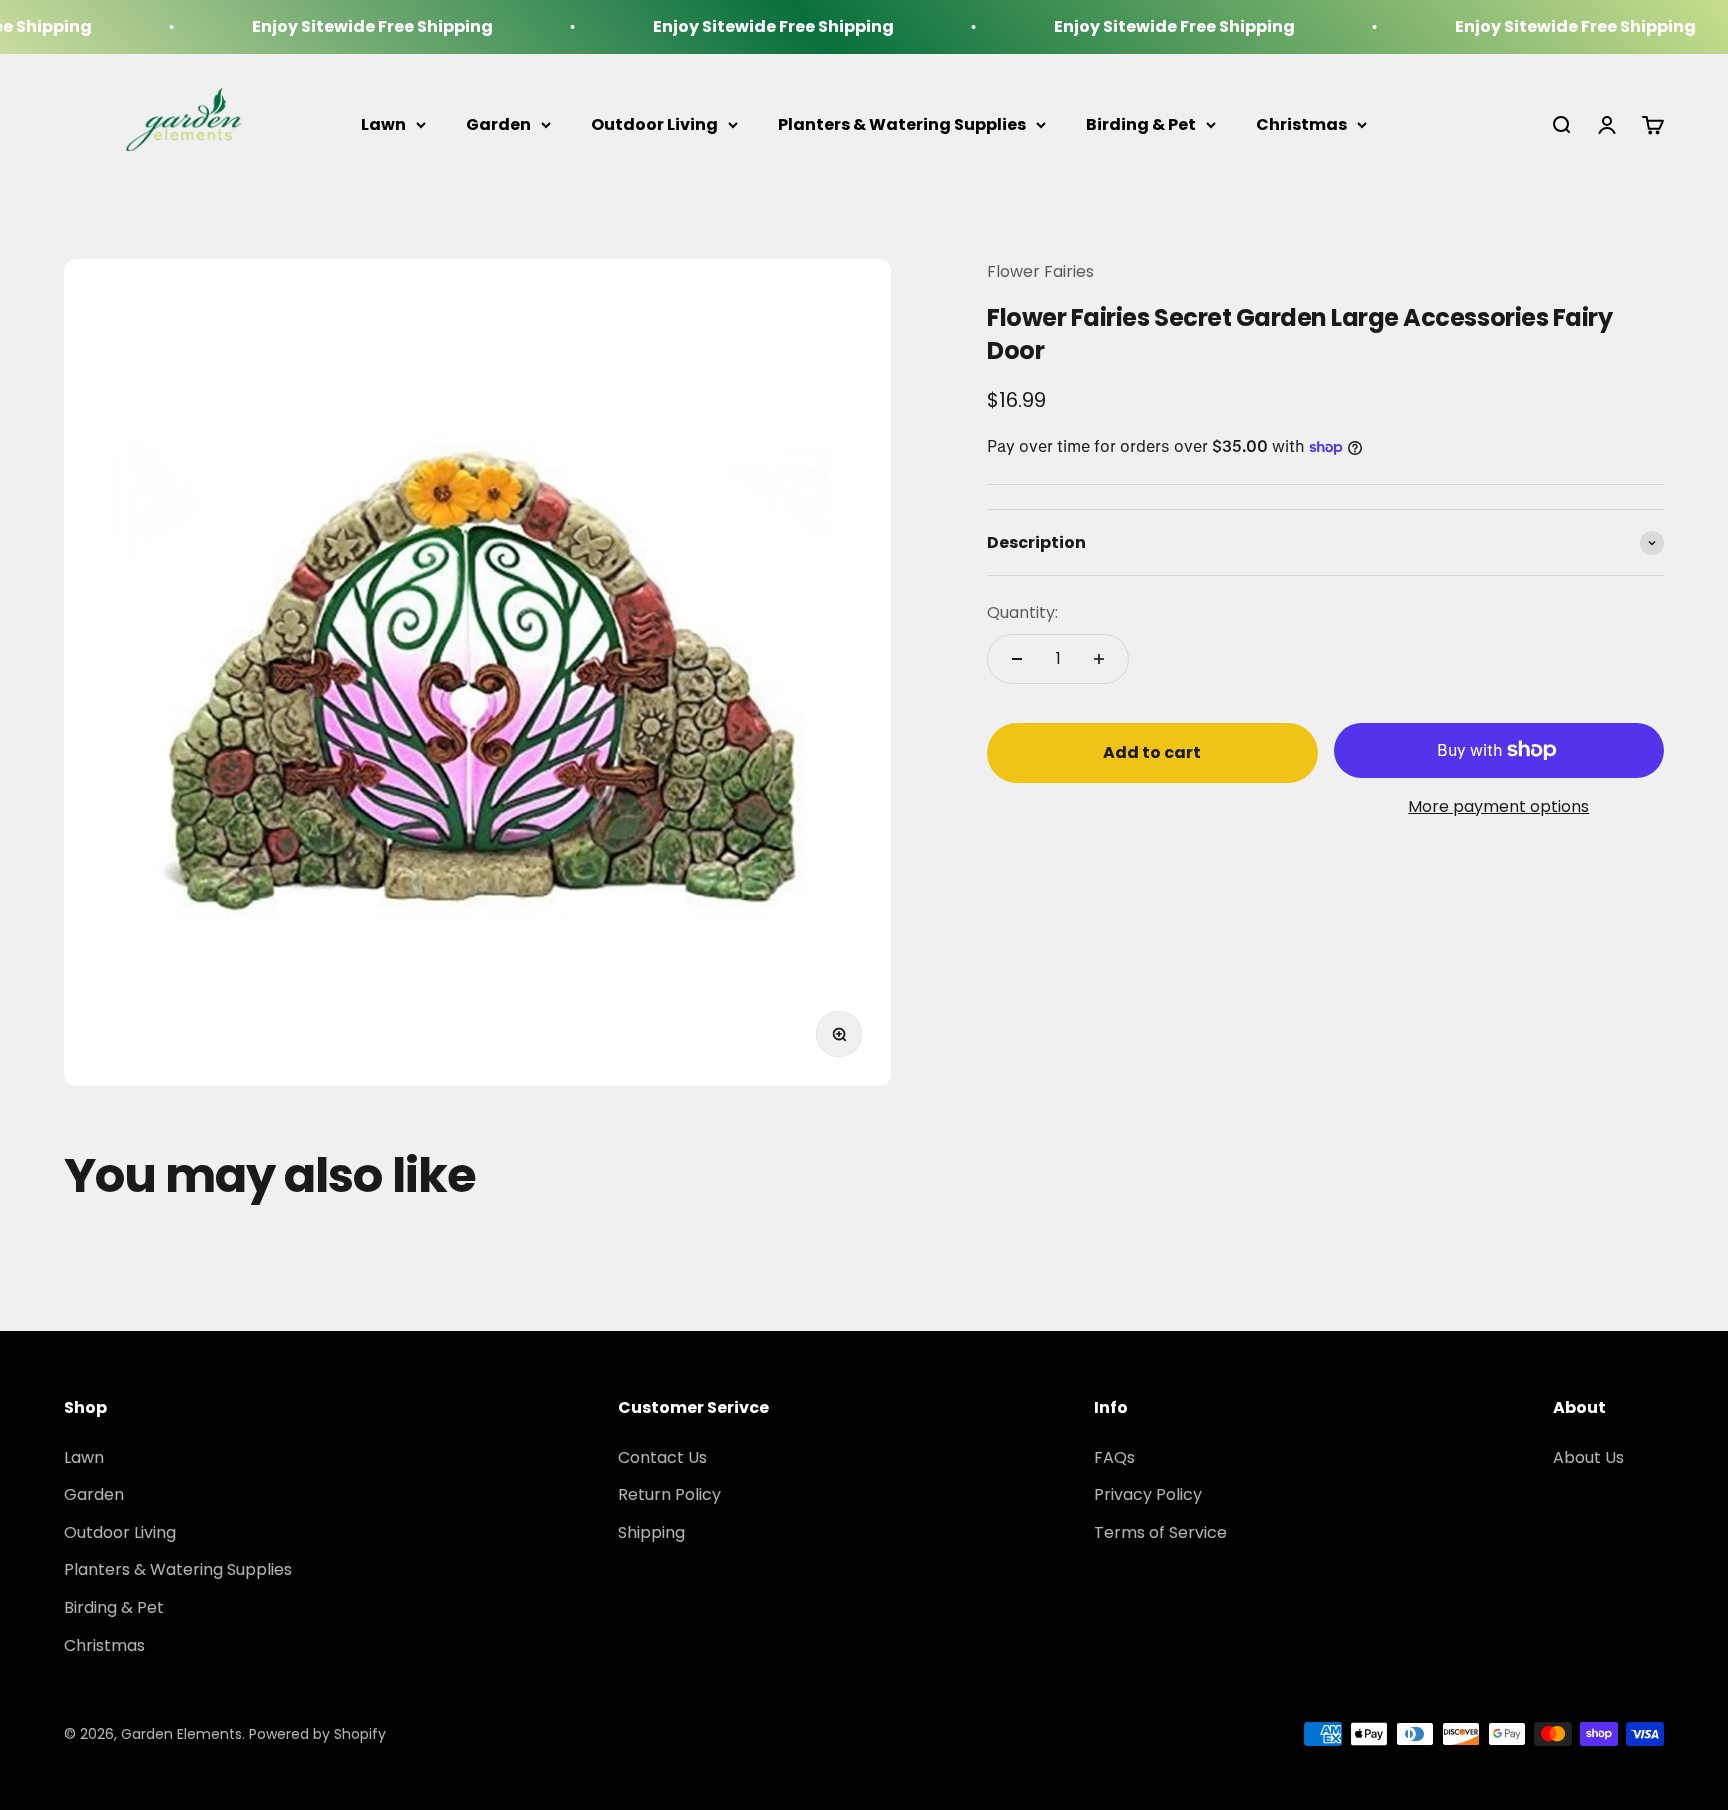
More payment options (1498, 806)
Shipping (651, 1532)
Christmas (1301, 124)
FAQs (1114, 1457)
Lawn (383, 124)
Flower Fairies (1040, 271)
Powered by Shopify (317, 1734)
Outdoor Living (654, 124)
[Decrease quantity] (1017, 659)
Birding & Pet (1141, 124)
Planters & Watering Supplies (902, 124)
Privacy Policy (1148, 1494)
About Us (1588, 1457)
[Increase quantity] (1099, 659)
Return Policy (669, 1494)
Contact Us (662, 1457)
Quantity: (1022, 612)
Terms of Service (1160, 1532)
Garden (498, 124)
